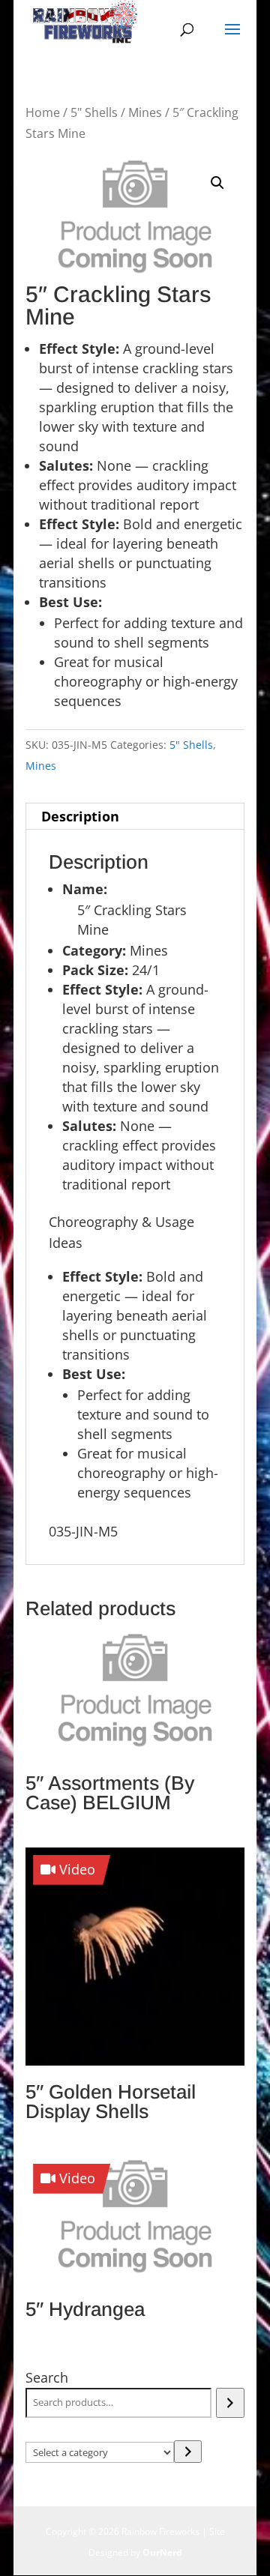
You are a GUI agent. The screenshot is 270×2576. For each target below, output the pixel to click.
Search (47, 2377)
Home (43, 112)
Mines (145, 112)
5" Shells (94, 112)
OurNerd (162, 2552)
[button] (217, 183)
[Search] (230, 2403)
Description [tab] (80, 816)
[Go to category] (188, 2452)
